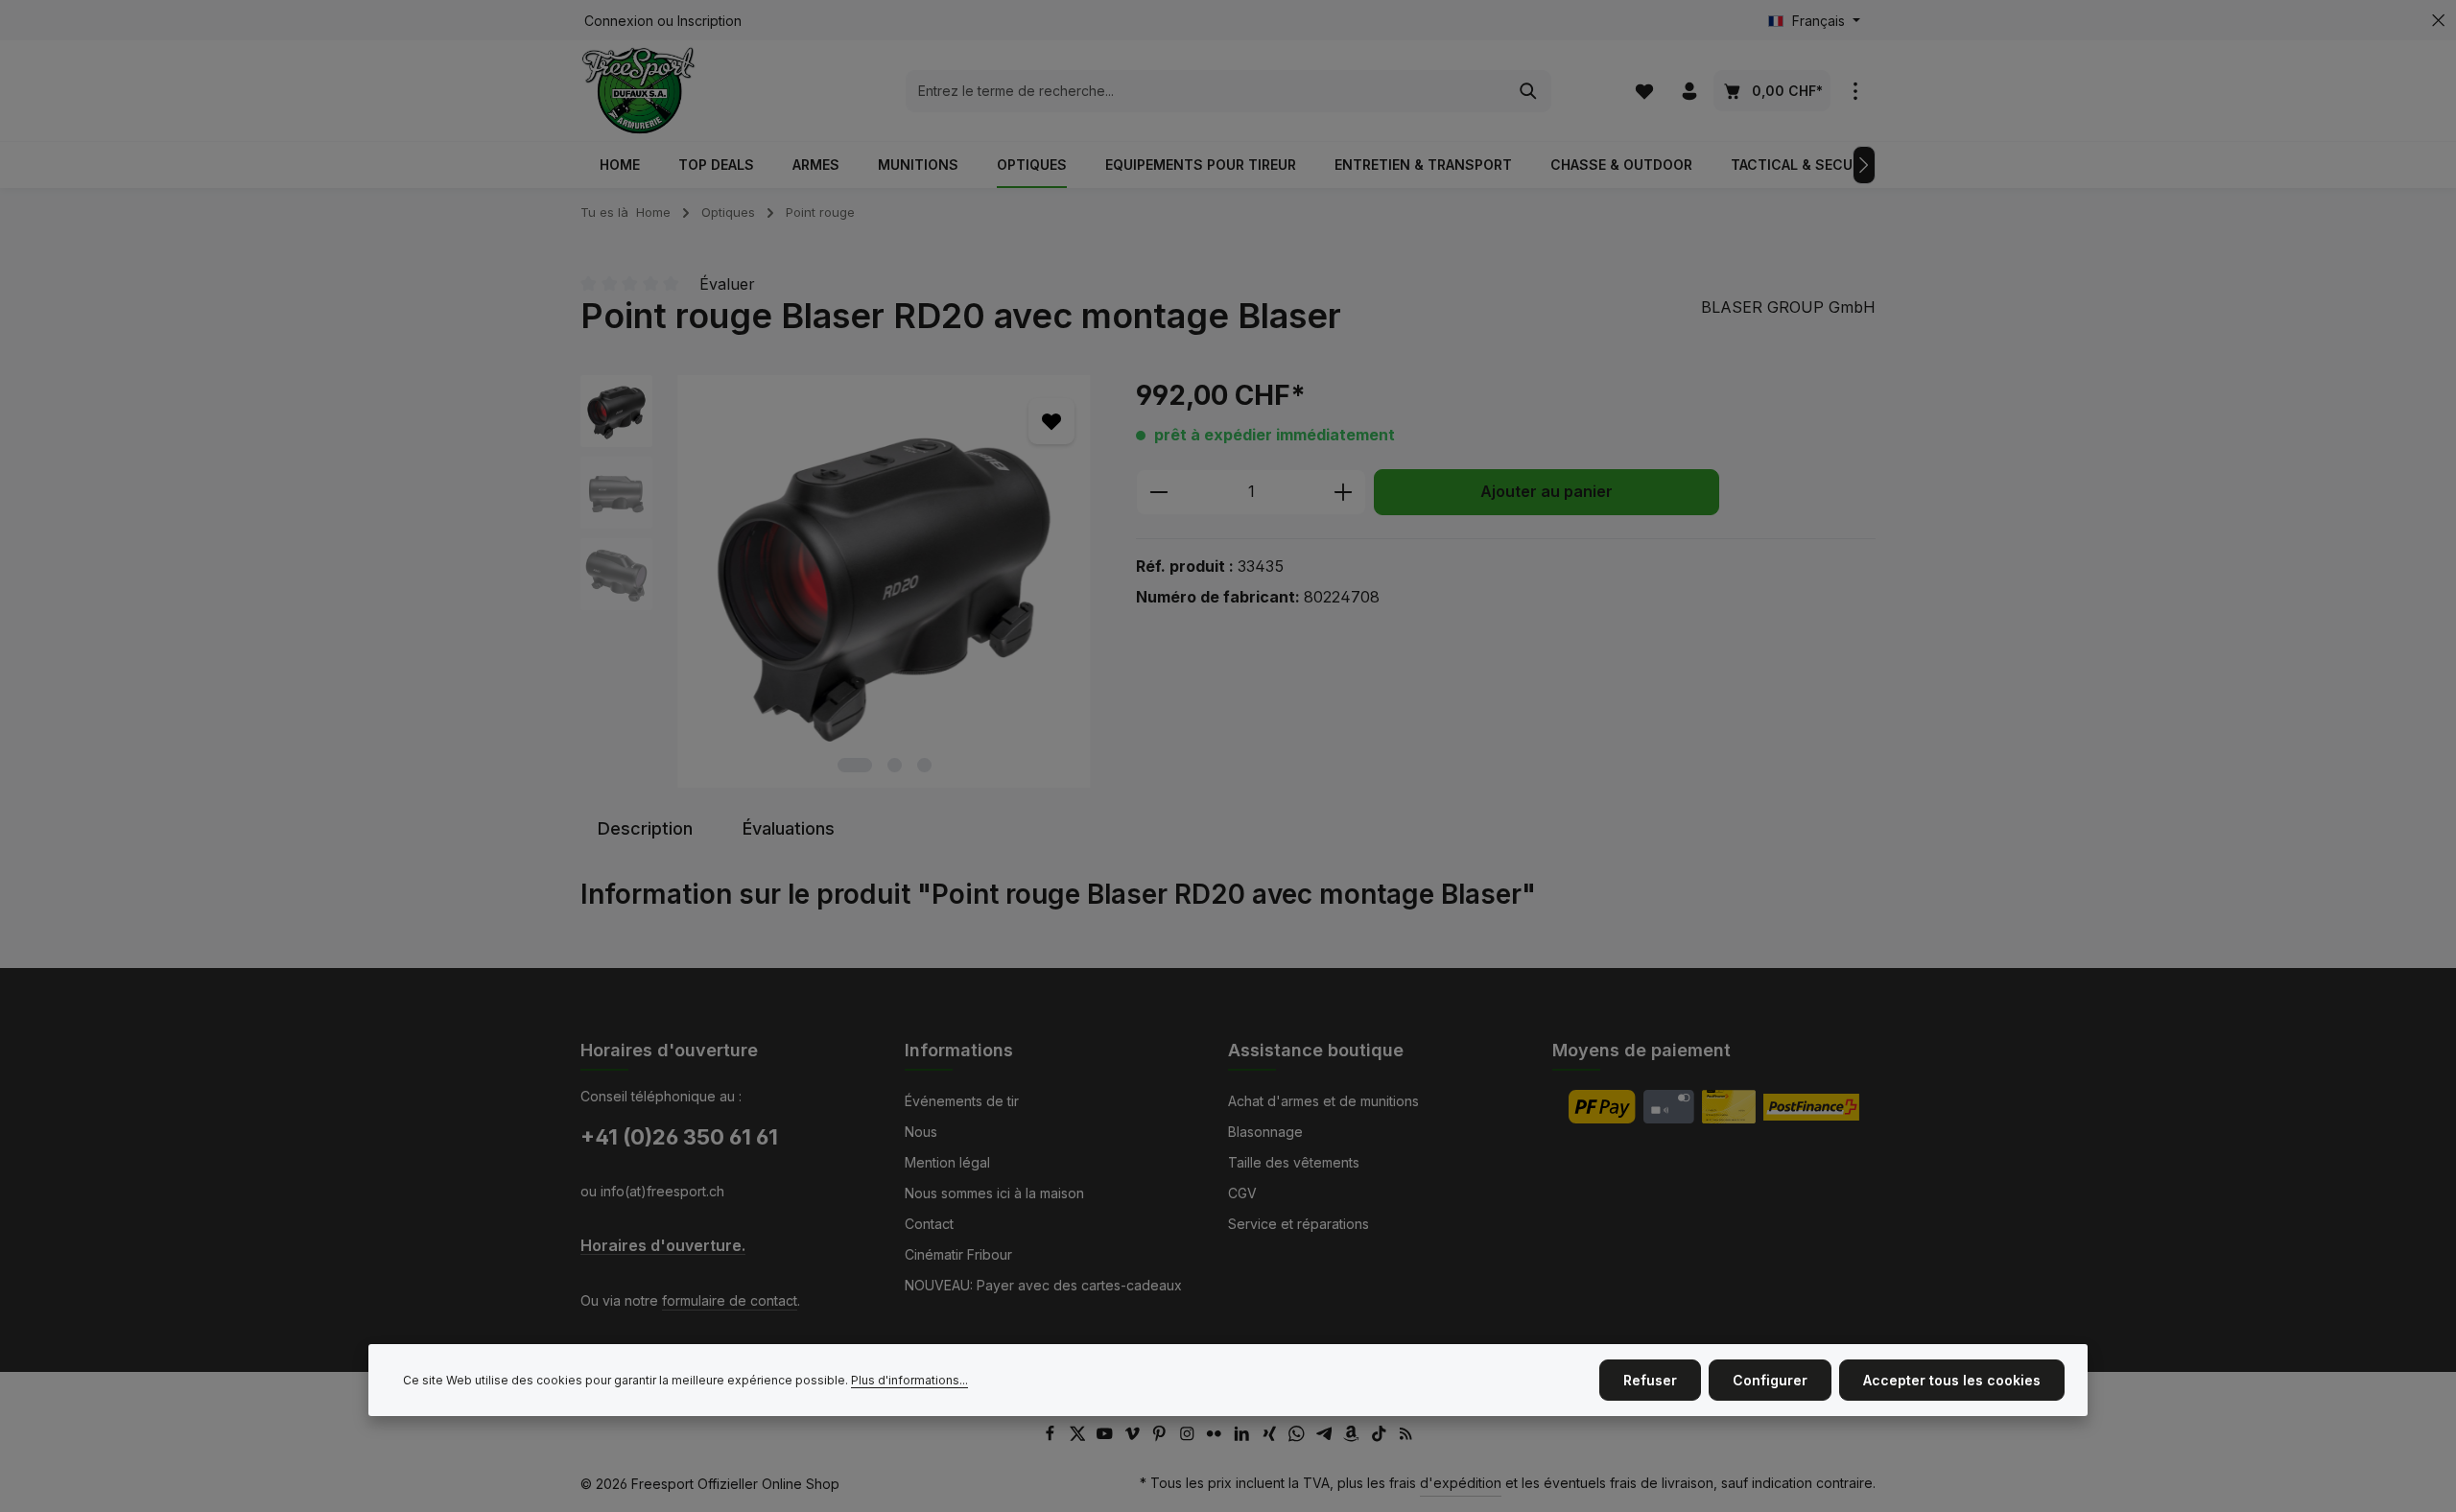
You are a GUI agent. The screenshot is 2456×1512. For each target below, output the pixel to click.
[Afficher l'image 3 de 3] (924, 765)
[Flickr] (1216, 1437)
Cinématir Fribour (958, 1254)
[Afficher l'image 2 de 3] (895, 765)
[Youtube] (1107, 1437)
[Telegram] (1326, 1437)
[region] (839, 581)
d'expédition (1461, 1483)
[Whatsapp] (1299, 1437)
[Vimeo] (1134, 1437)
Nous (921, 1132)
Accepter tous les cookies (1952, 1380)
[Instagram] (1189, 1437)
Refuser (1650, 1380)
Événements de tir (962, 1101)
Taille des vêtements (1294, 1162)
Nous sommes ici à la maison (994, 1193)
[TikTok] (1381, 1437)
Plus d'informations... (909, 1380)
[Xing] (1272, 1437)
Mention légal (947, 1162)
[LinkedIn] (1244, 1437)
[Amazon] (1353, 1437)
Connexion (619, 21)
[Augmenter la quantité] (1344, 492)
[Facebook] (1052, 1437)
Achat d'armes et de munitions (1323, 1101)
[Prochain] (1864, 165)
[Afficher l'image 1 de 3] (855, 765)
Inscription (709, 21)
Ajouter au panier (1547, 492)
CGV (1242, 1193)
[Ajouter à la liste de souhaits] (1051, 421)
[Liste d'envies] (1644, 91)
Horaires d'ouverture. (663, 1246)
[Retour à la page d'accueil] (638, 91)
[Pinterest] (1161, 1437)
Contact (929, 1224)
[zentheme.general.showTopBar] (1855, 91)
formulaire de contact (730, 1300)
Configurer (1770, 1380)
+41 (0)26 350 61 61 (679, 1137)
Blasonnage (1265, 1132)
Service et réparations (1299, 1224)
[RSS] (1406, 1437)
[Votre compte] (1689, 91)
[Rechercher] (1529, 91)
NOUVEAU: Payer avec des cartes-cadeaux (1043, 1285)
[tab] (645, 828)
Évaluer (727, 284)
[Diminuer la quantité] (1158, 492)
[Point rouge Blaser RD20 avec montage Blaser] (884, 581)
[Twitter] (1080, 1437)
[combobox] (1206, 91)
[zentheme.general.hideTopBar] (2438, 21)
